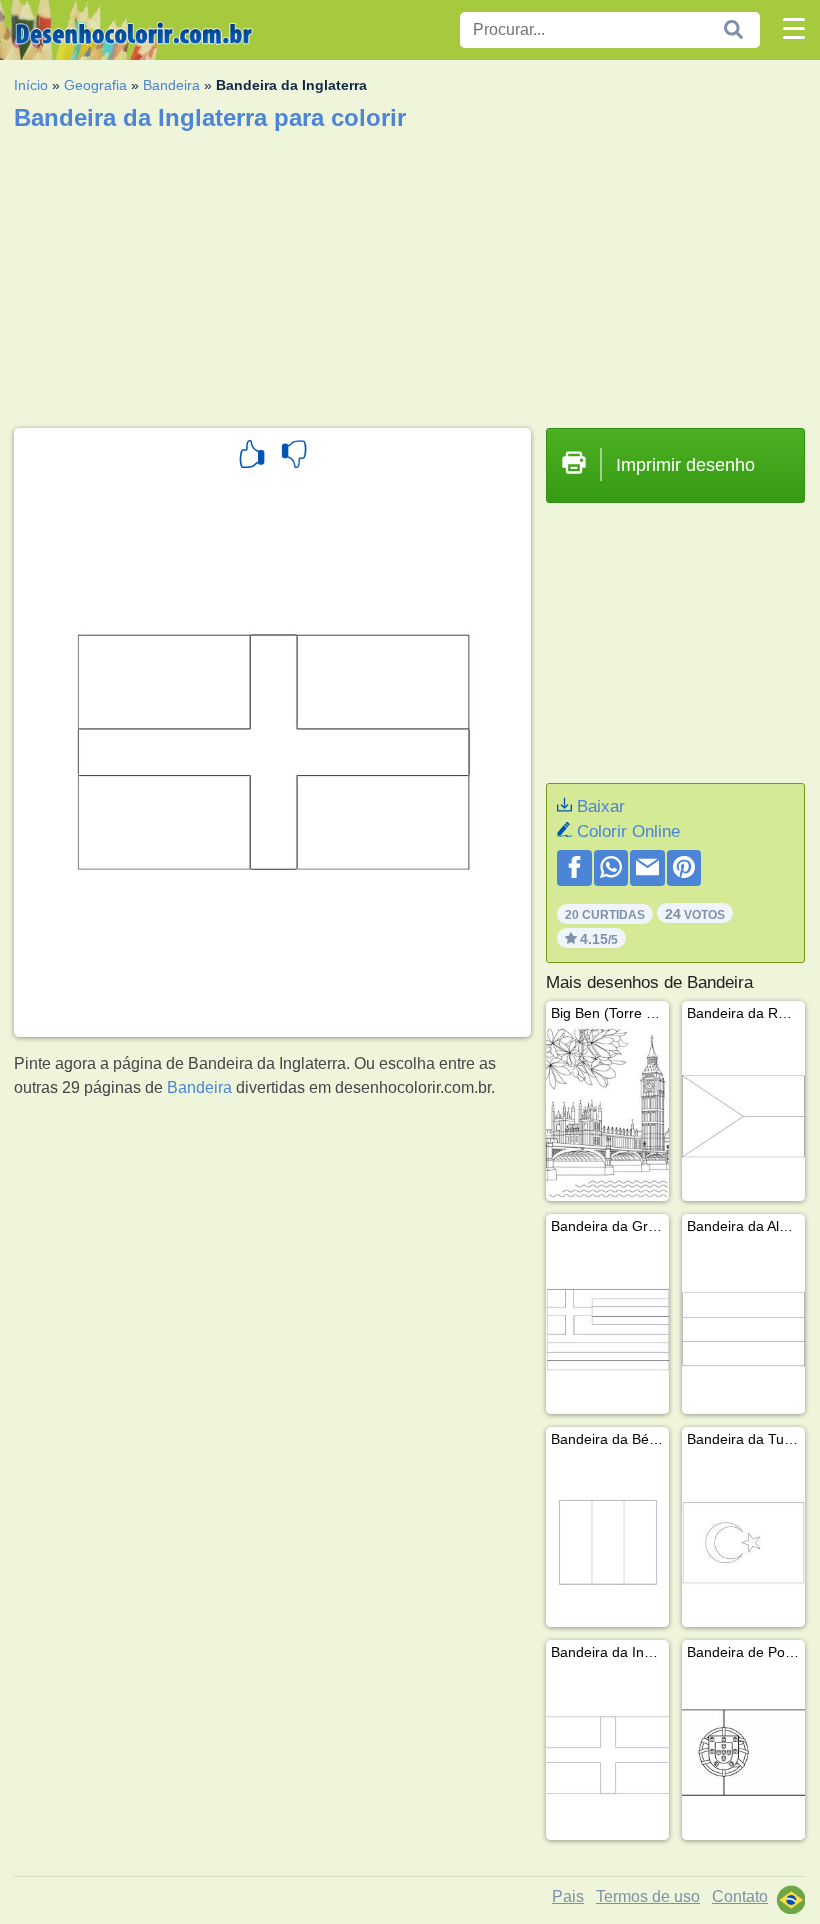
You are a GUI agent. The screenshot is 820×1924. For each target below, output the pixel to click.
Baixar (601, 806)
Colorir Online (628, 831)
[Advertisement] (409, 273)
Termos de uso (648, 1896)
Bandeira (171, 85)
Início (31, 85)
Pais (568, 1896)
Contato (740, 1896)
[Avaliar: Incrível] (252, 457)
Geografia (95, 85)
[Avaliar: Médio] (294, 457)
